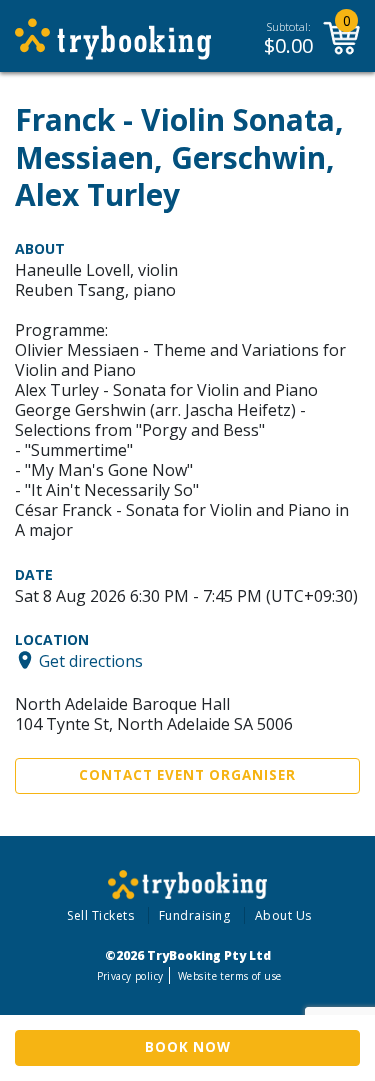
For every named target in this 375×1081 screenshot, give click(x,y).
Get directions (91, 660)
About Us (283, 915)
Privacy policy (130, 976)
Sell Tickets (100, 915)
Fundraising (195, 915)
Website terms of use (229, 976)
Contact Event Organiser (187, 775)
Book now (188, 1047)
